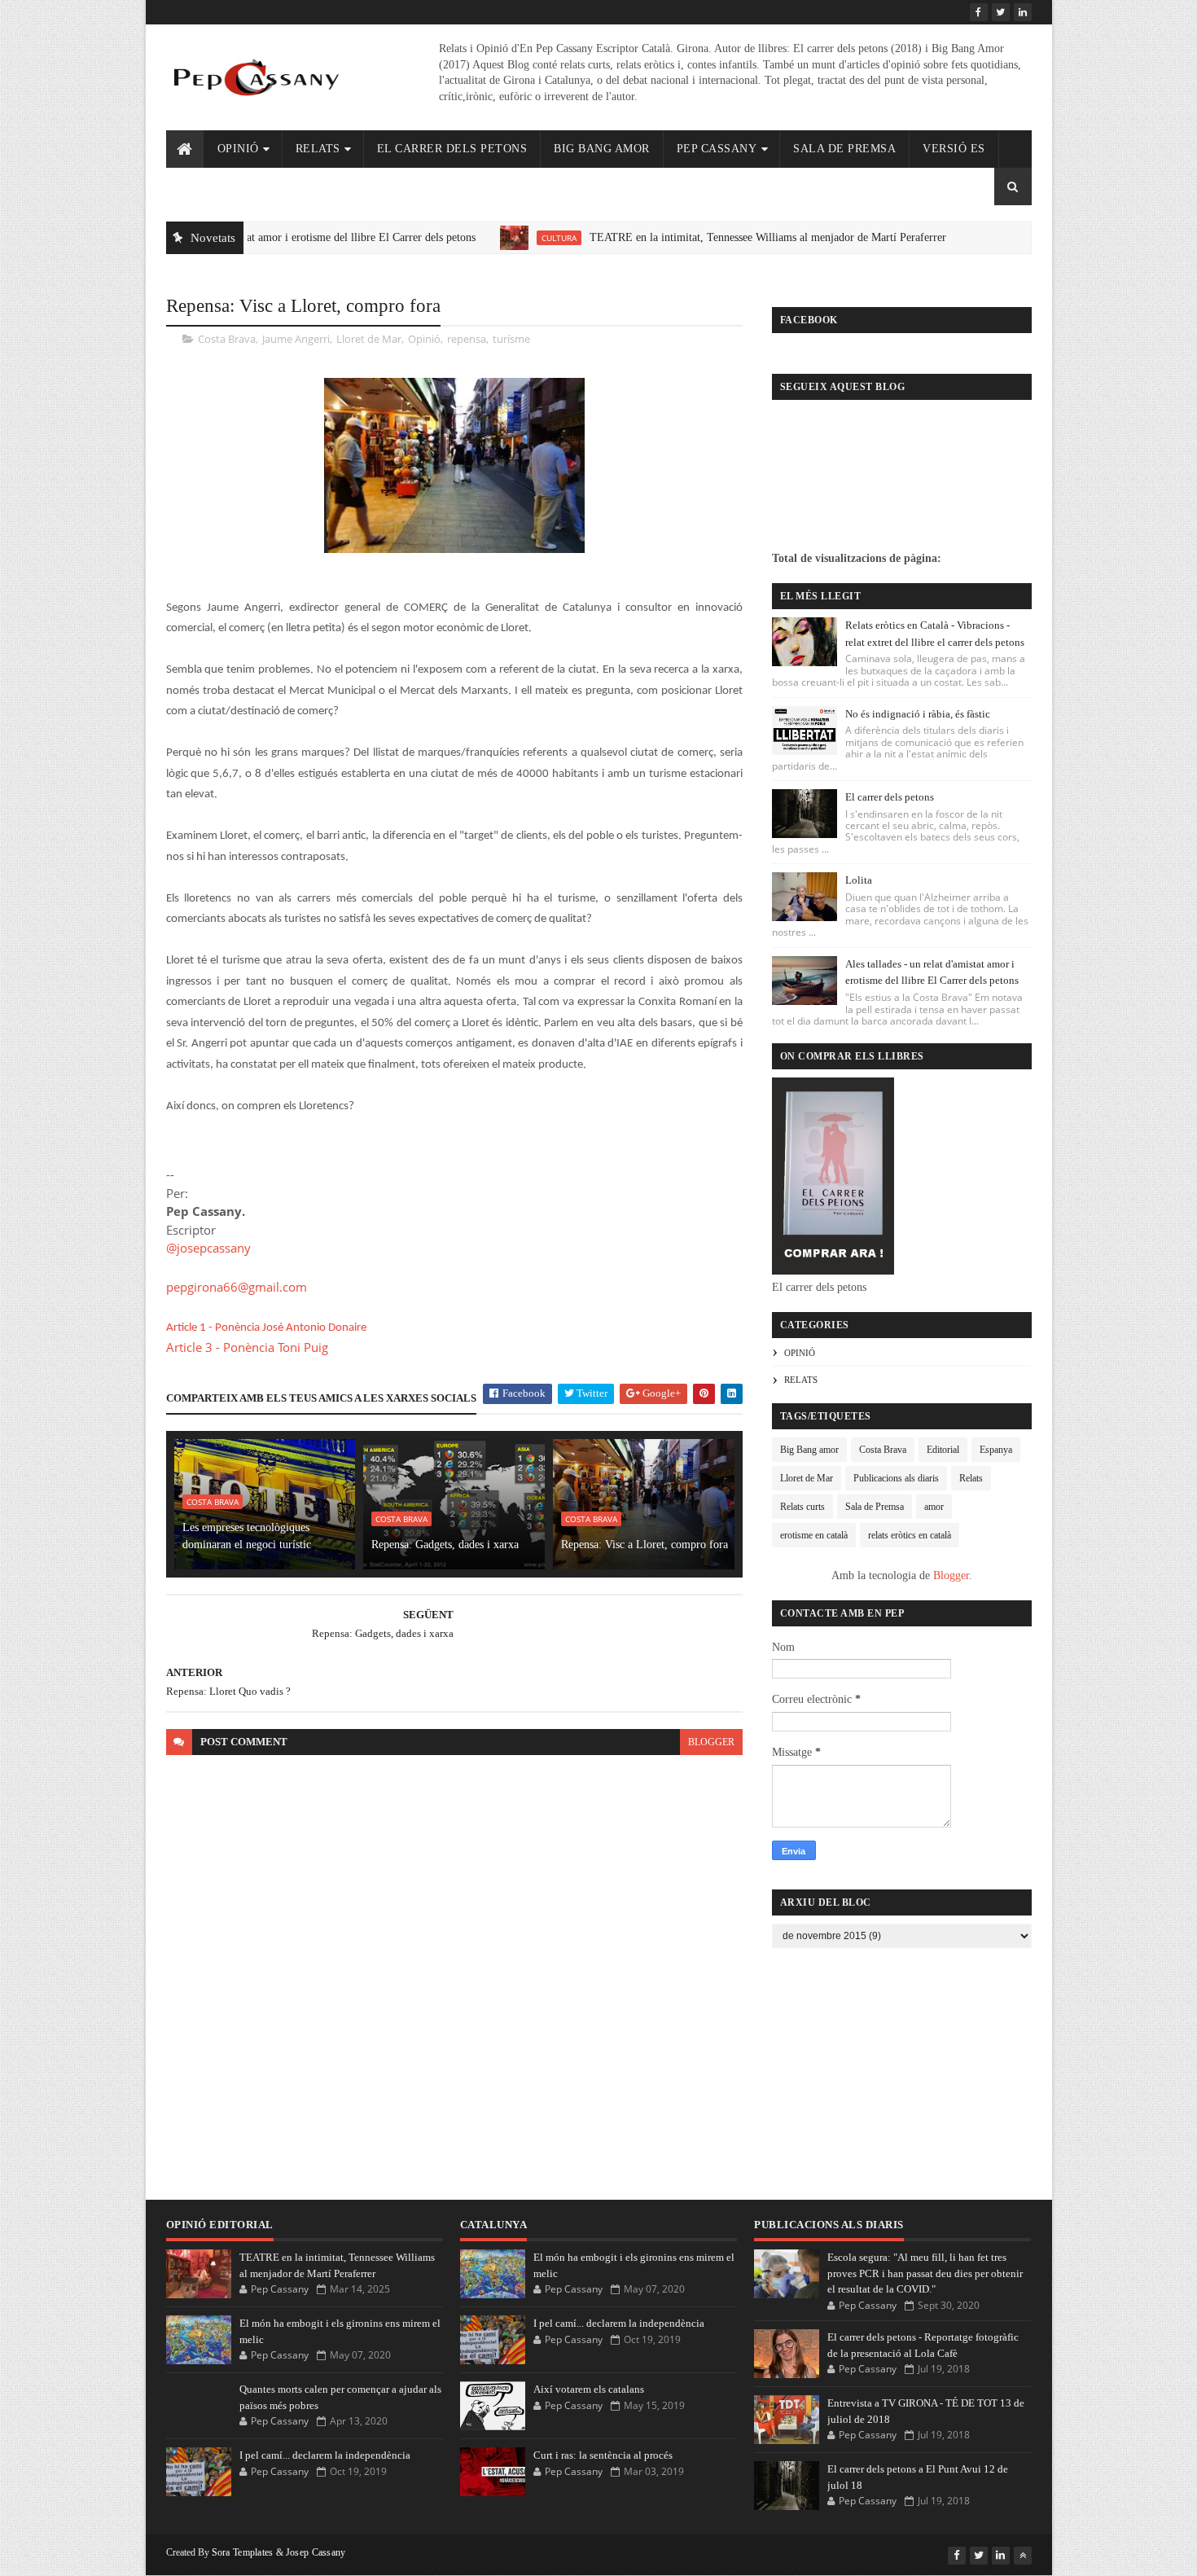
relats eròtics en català (910, 1535)
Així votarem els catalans (589, 2389)
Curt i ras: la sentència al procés (603, 2455)
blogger (711, 1742)
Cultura (505, 238)
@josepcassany (208, 1248)
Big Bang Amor (602, 149)
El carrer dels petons (452, 149)
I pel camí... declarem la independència (325, 2455)
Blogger (951, 1575)
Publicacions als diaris (896, 1478)
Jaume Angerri (296, 339)
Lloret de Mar (369, 339)
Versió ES (954, 149)
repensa (467, 339)
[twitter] (1001, 12)
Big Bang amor (809, 1450)
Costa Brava (227, 339)
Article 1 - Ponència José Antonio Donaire (266, 1328)
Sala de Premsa (844, 149)
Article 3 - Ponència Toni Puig (247, 1347)
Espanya (996, 1450)
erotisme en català (814, 1535)
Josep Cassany (316, 2552)
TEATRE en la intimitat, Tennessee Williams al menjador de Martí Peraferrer (714, 237)
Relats (318, 149)
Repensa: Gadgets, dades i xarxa (445, 1545)
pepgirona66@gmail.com (237, 1287)
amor (934, 1507)
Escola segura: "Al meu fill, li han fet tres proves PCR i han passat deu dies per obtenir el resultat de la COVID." (925, 2273)
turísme (511, 339)
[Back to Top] (1023, 2556)
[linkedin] (1023, 12)
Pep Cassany (717, 149)
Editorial (943, 1450)
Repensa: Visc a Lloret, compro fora (645, 1545)
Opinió (238, 149)
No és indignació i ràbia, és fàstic (918, 714)
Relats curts (802, 1507)
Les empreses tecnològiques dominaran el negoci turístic (247, 1536)
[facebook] (979, 12)
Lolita (859, 880)
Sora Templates (243, 2552)
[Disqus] (454, 1971)
